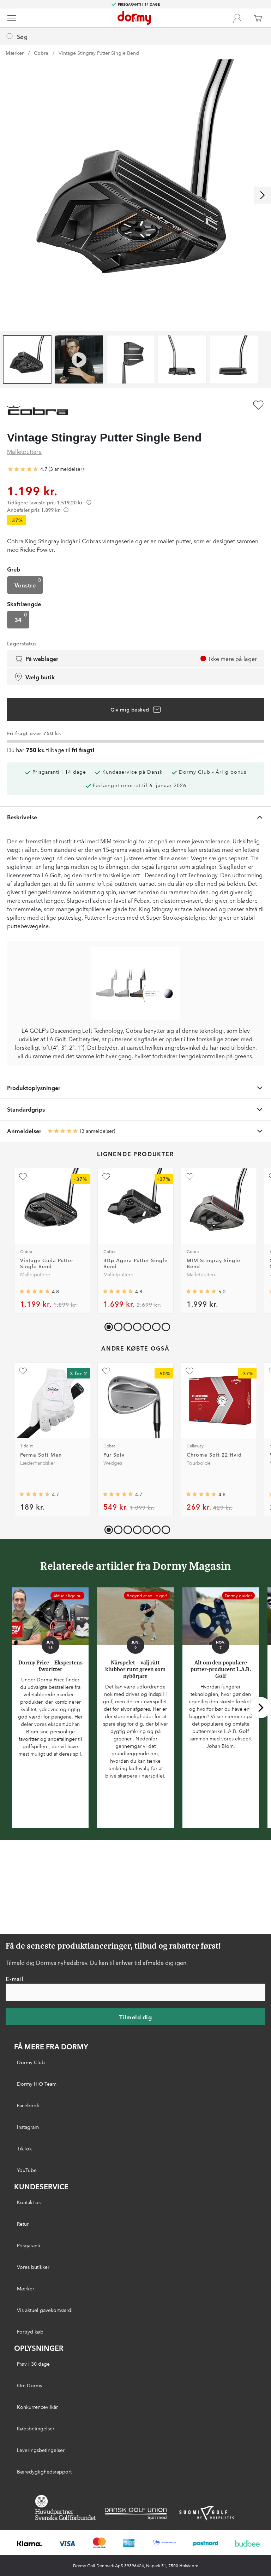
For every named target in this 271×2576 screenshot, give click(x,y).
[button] (117, 1325)
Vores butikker (33, 2267)
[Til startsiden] (134, 18)
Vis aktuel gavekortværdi (45, 2310)
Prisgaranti (29, 2245)
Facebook (28, 2105)
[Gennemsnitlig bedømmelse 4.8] (35, 1292)
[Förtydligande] (89, 502)
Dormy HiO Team (37, 2084)
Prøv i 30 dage (33, 2364)
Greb (14, 569)
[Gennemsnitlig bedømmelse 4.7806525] (201, 1494)
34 (18, 620)
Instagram (28, 2127)
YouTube (27, 2170)
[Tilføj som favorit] (258, 405)
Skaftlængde (24, 604)
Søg (22, 36)
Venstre (25, 585)
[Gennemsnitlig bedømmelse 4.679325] (118, 1494)
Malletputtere (24, 451)
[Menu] (12, 18)
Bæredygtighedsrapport (44, 2471)
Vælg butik (40, 677)
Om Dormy (30, 2385)
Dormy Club (31, 2062)
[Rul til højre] (263, 195)
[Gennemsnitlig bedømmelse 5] (201, 1292)
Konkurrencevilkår (37, 2407)
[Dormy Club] (237, 18)
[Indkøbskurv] (258, 18)
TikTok (24, 2148)
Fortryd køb (30, 2331)
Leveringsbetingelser (41, 2450)
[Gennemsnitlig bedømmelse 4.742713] (35, 1494)
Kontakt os (29, 2202)
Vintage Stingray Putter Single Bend (99, 53)
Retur (23, 2224)
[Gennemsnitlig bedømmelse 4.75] (118, 1292)
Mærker (15, 53)
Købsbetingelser (36, 2428)
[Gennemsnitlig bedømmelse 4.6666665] (23, 469)
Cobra (41, 53)
